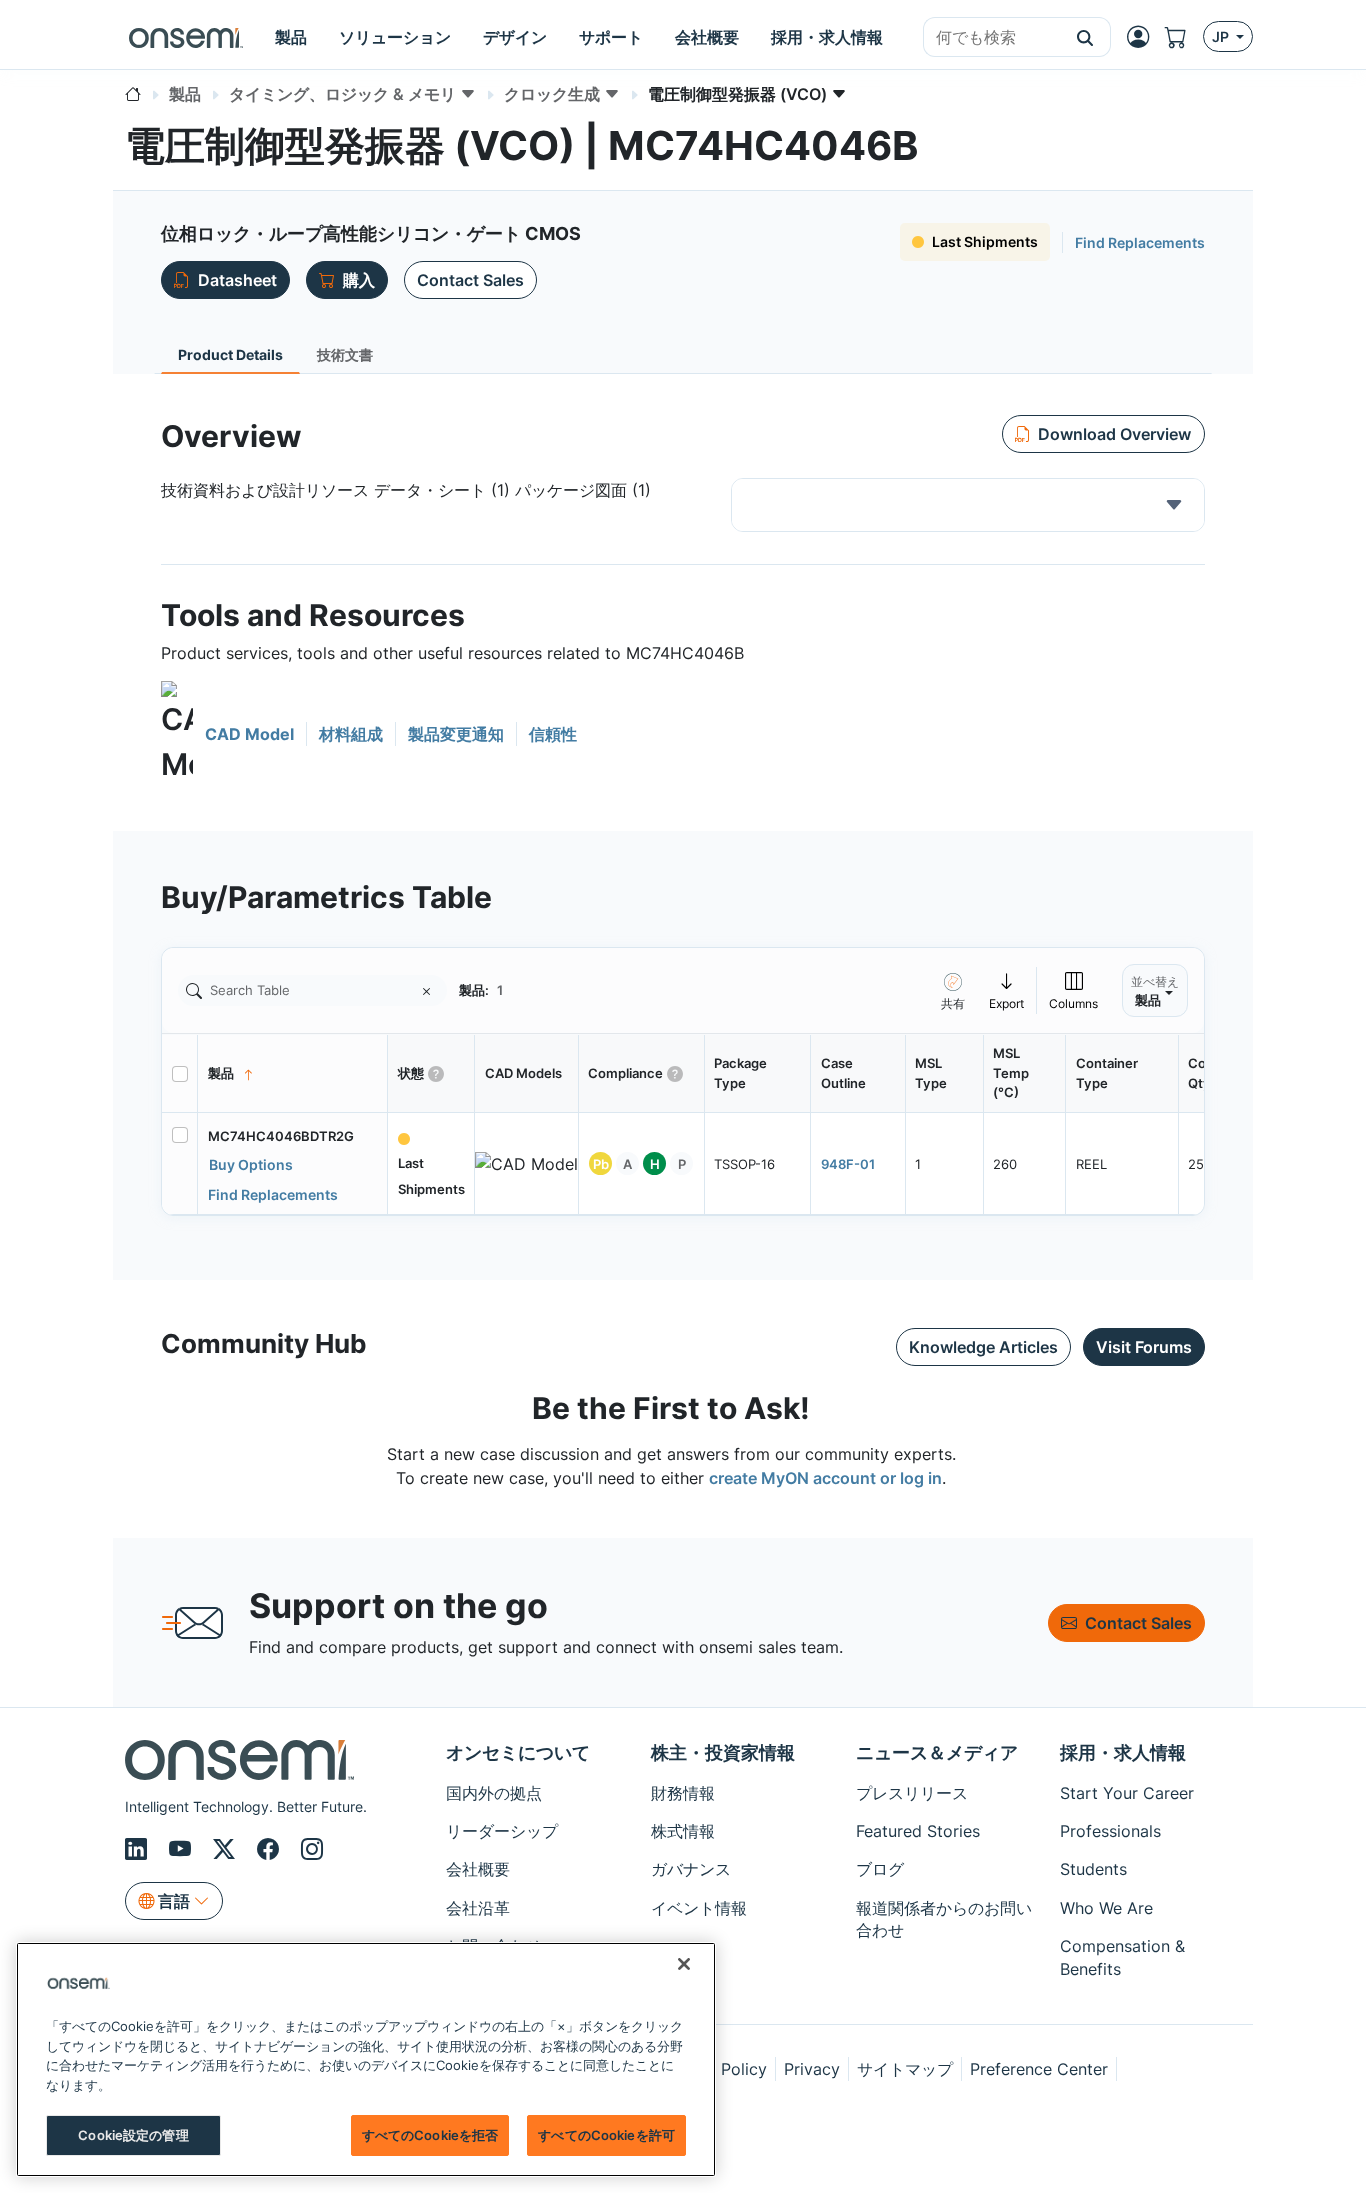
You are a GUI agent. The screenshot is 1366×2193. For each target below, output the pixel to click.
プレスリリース (912, 1793)
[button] (1085, 37)
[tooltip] (1007, 990)
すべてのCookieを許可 (606, 2135)
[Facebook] (271, 1849)
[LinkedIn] (139, 1849)
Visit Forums (1144, 1347)
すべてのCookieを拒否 (430, 2135)
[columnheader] (293, 1074)
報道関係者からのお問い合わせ (944, 1919)
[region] (366, 2059)
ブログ (880, 1869)
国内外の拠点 (494, 1793)
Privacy (812, 2069)
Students (1093, 1869)
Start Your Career (1127, 1793)
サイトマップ (905, 2069)
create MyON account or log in (825, 1478)
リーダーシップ (502, 1831)
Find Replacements (1140, 242)
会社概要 (478, 1869)
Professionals (1110, 1831)
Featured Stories (918, 1831)
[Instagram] (312, 1849)
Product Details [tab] (230, 354)
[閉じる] (684, 1964)
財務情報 (683, 1793)
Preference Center (1039, 2069)
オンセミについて (518, 1752)
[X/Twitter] (227, 1849)
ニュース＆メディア (937, 1752)
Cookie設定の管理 (133, 2135)
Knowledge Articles (983, 1347)
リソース (683, 1985)
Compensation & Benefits (1122, 1957)
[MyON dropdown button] (1144, 37)
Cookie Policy (714, 2069)
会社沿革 (478, 1908)
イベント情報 (699, 1908)
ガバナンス (691, 1869)
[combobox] (992, 38)
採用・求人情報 (1123, 1752)
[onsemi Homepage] (186, 37)
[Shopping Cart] (1184, 37)
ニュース (683, 1946)
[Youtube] (183, 1849)
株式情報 (683, 1831)
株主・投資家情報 (723, 1752)
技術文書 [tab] (345, 354)
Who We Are (1106, 1908)
